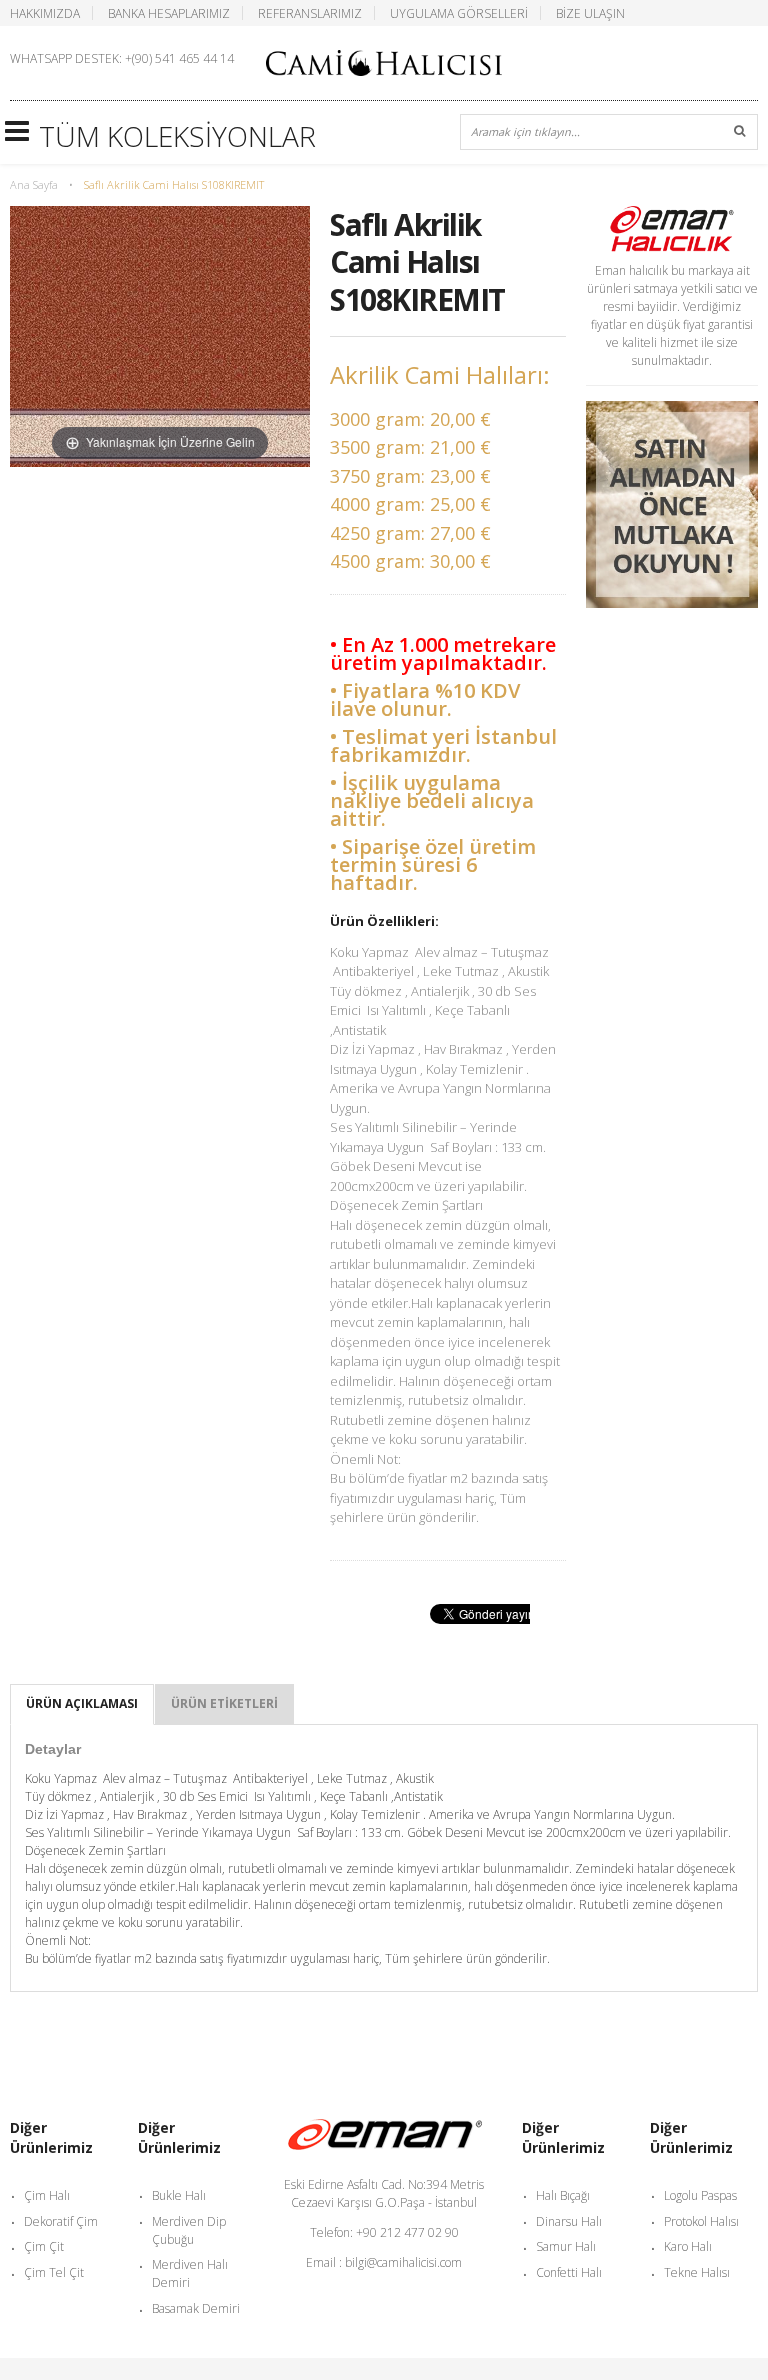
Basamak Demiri (196, 2308)
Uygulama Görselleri (459, 13)
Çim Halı (47, 2195)
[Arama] (740, 132)
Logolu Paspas (700, 2195)
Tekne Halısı (697, 2272)
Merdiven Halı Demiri (190, 2273)
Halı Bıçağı (563, 2195)
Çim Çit (44, 2246)
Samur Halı (566, 2246)
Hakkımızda (45, 13)
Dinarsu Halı (569, 2221)
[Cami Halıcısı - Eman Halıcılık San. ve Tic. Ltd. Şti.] (384, 61)
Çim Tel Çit (54, 2272)
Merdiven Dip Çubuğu (189, 2230)
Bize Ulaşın (590, 13)
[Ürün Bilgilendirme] (672, 409)
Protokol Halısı (701, 2221)
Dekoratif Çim (61, 2221)
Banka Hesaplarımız (169, 13)
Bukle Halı (179, 2195)
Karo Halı (688, 2246)
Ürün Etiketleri (224, 1703)
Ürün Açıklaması (82, 1703)
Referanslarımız (310, 13)
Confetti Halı (569, 2272)
